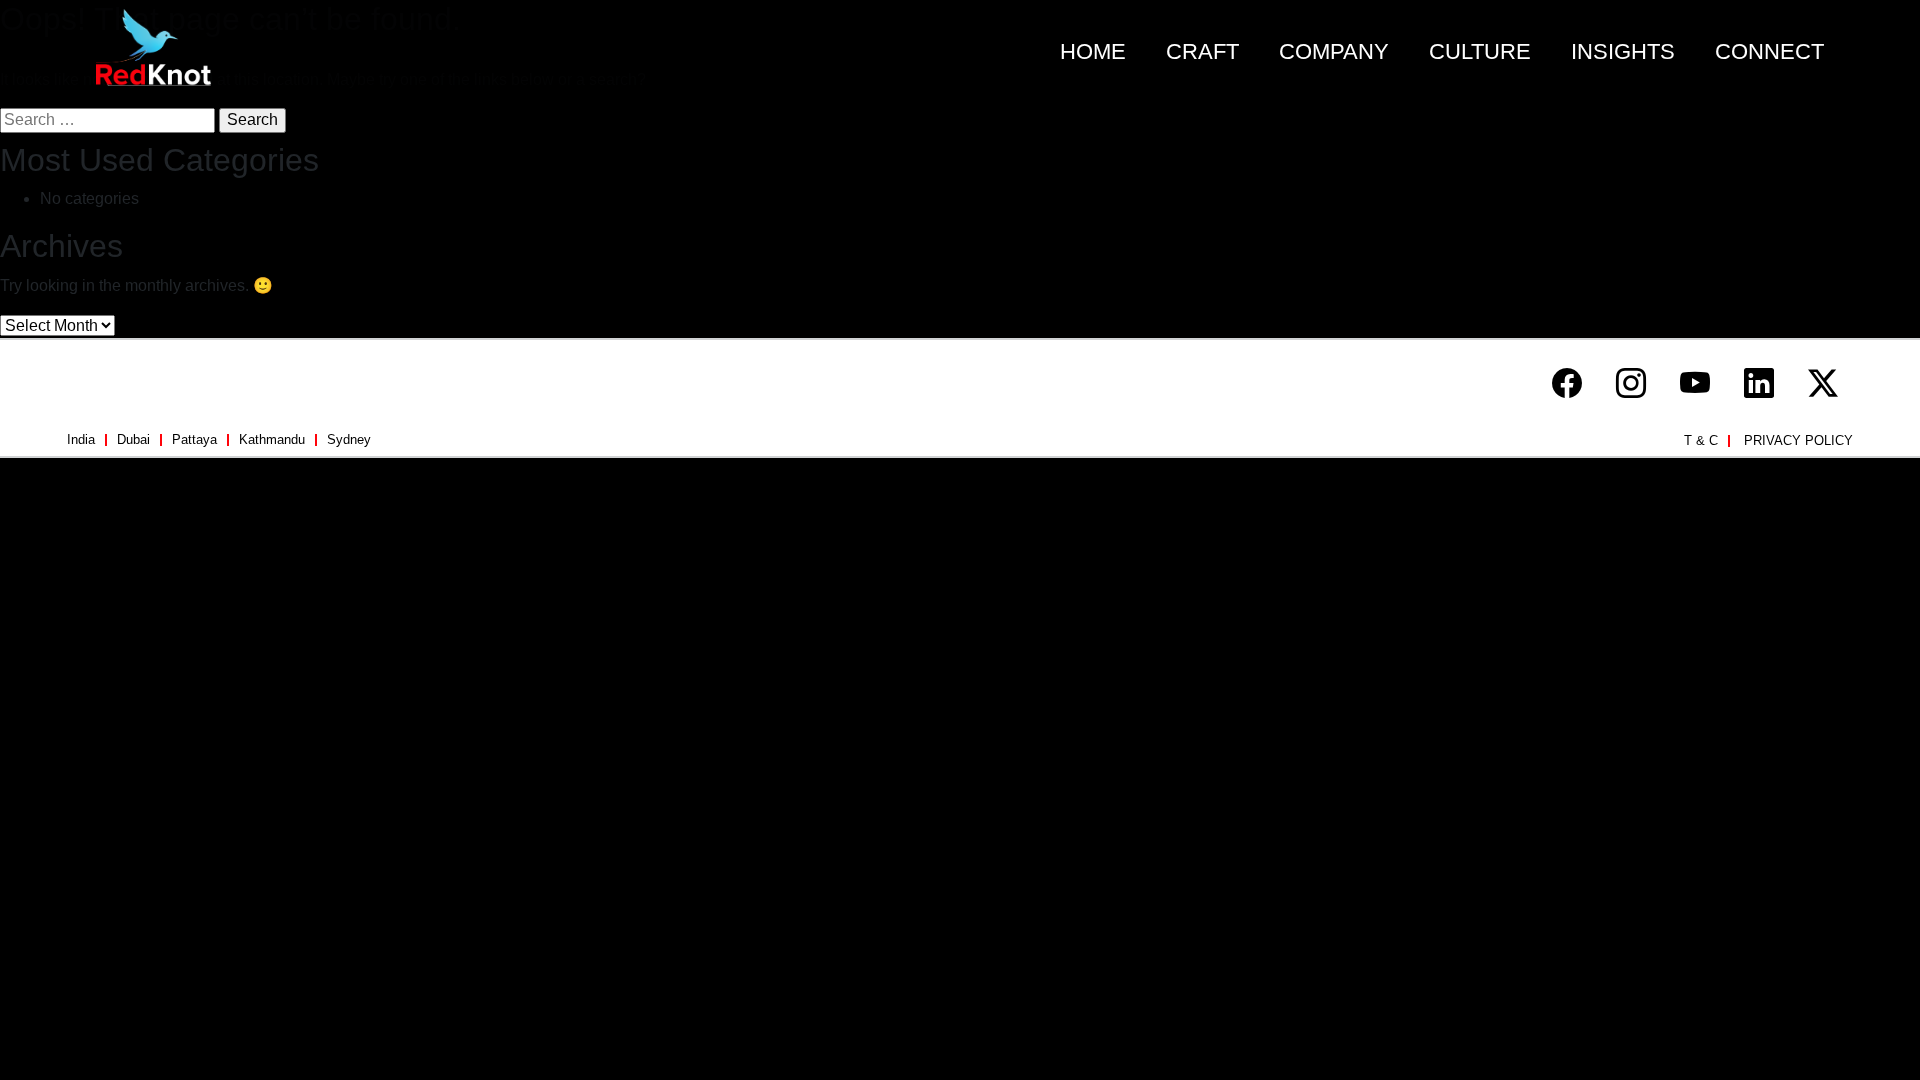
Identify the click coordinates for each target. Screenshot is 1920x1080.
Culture (1480, 51)
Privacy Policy (1798, 440)
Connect (1769, 51)
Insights (1623, 51)
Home (1093, 51)
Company (1334, 51)
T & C (1701, 440)
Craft (1202, 51)
